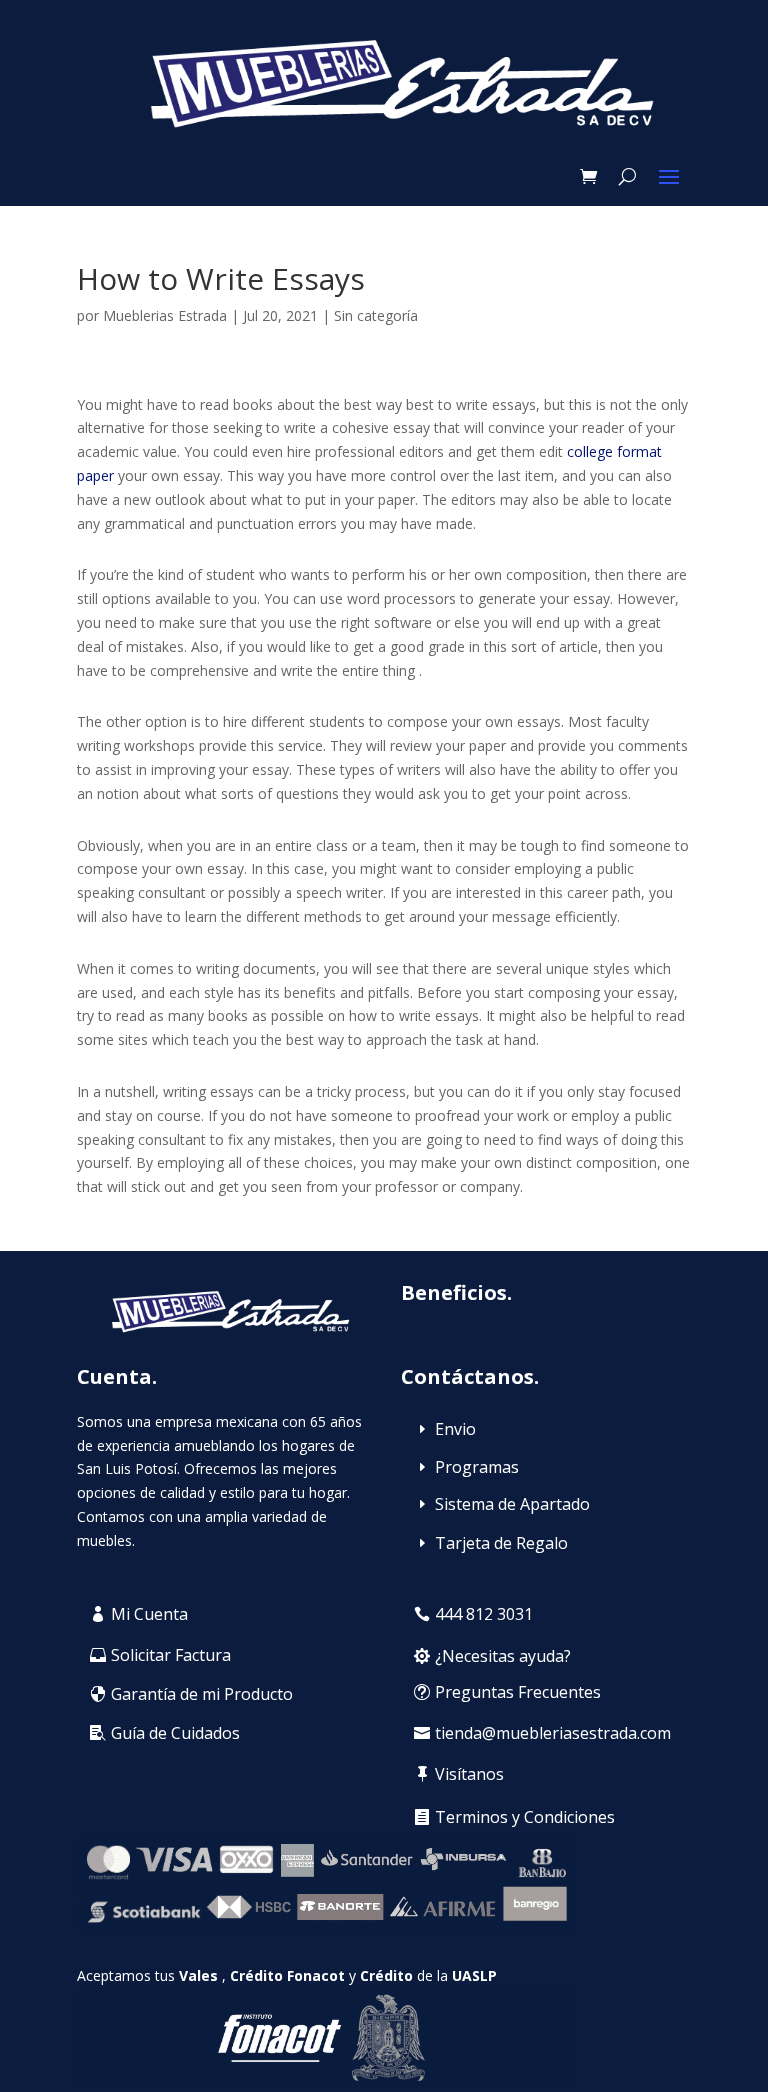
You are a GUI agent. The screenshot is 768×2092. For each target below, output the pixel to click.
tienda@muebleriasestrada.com (553, 1733)
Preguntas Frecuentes (518, 1692)
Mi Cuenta (149, 1614)
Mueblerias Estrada (165, 315)
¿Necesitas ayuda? (503, 1656)
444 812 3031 (484, 1614)
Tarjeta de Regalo (501, 1543)
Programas (477, 1467)
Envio (455, 1429)
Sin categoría (376, 315)
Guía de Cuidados (175, 1733)
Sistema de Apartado (512, 1504)
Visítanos (469, 1774)
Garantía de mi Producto (202, 1694)
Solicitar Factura (171, 1655)
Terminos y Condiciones (525, 1817)
